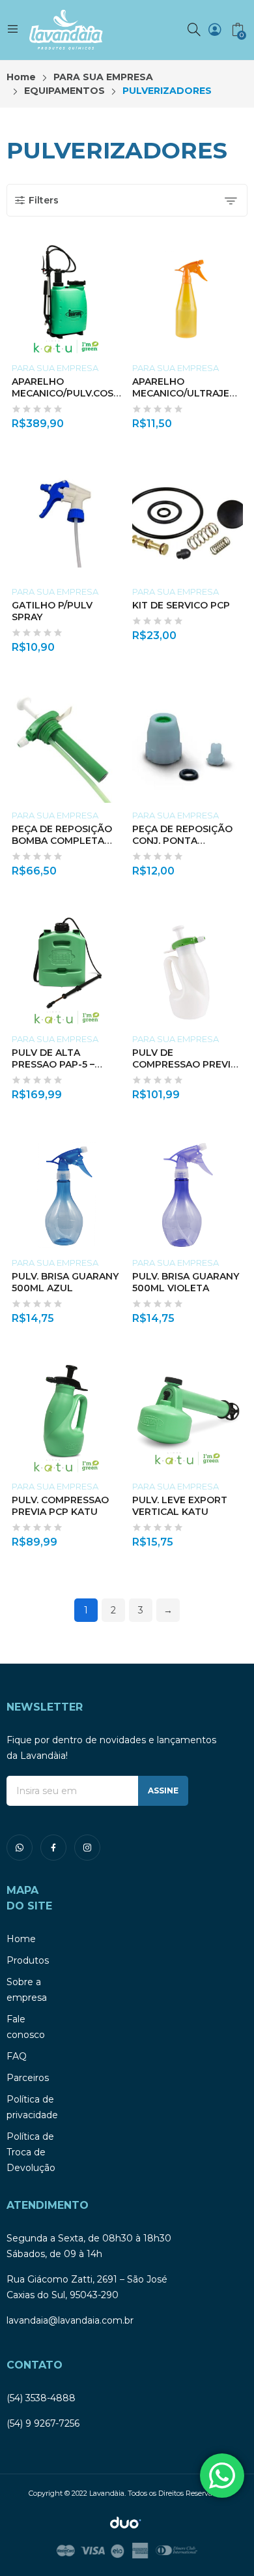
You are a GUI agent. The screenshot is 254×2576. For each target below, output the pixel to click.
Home (21, 1939)
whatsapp (20, 1848)
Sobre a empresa (27, 1990)
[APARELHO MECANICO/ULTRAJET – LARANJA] (188, 300)
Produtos (28, 1960)
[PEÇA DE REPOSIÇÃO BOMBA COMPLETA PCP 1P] (67, 747)
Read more (119, 1538)
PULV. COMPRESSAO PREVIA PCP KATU (60, 1506)
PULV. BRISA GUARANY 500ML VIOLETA (186, 1282)
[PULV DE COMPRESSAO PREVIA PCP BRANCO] (188, 971)
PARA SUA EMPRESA (55, 368)
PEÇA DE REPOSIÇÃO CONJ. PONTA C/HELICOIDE (182, 841)
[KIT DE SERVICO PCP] (188, 524)
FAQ (17, 2056)
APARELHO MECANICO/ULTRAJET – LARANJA (188, 393)
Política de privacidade (32, 2107)
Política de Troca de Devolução (31, 2152)
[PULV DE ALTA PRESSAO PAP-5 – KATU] (67, 971)
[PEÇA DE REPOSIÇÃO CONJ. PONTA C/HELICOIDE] (188, 747)
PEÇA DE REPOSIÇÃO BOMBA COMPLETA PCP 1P (62, 841)
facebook (53, 1848)
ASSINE (163, 1790)
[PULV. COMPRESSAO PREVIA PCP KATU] (67, 1418)
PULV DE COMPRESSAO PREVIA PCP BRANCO (185, 1064)
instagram (87, 1848)
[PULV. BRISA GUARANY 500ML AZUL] (67, 1195)
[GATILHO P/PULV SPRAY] (67, 524)
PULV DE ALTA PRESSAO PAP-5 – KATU (53, 1064)
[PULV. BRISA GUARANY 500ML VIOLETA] (188, 1195)
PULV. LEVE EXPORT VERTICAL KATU (180, 1506)
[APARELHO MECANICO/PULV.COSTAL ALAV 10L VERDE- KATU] (67, 300)
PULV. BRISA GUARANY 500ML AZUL (65, 1282)
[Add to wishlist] (119, 258)
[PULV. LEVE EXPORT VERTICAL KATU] (188, 1418)
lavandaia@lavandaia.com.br (70, 2320)
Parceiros (28, 2078)
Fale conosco (26, 2027)
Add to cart (119, 419)
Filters (44, 200)
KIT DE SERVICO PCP (181, 605)
